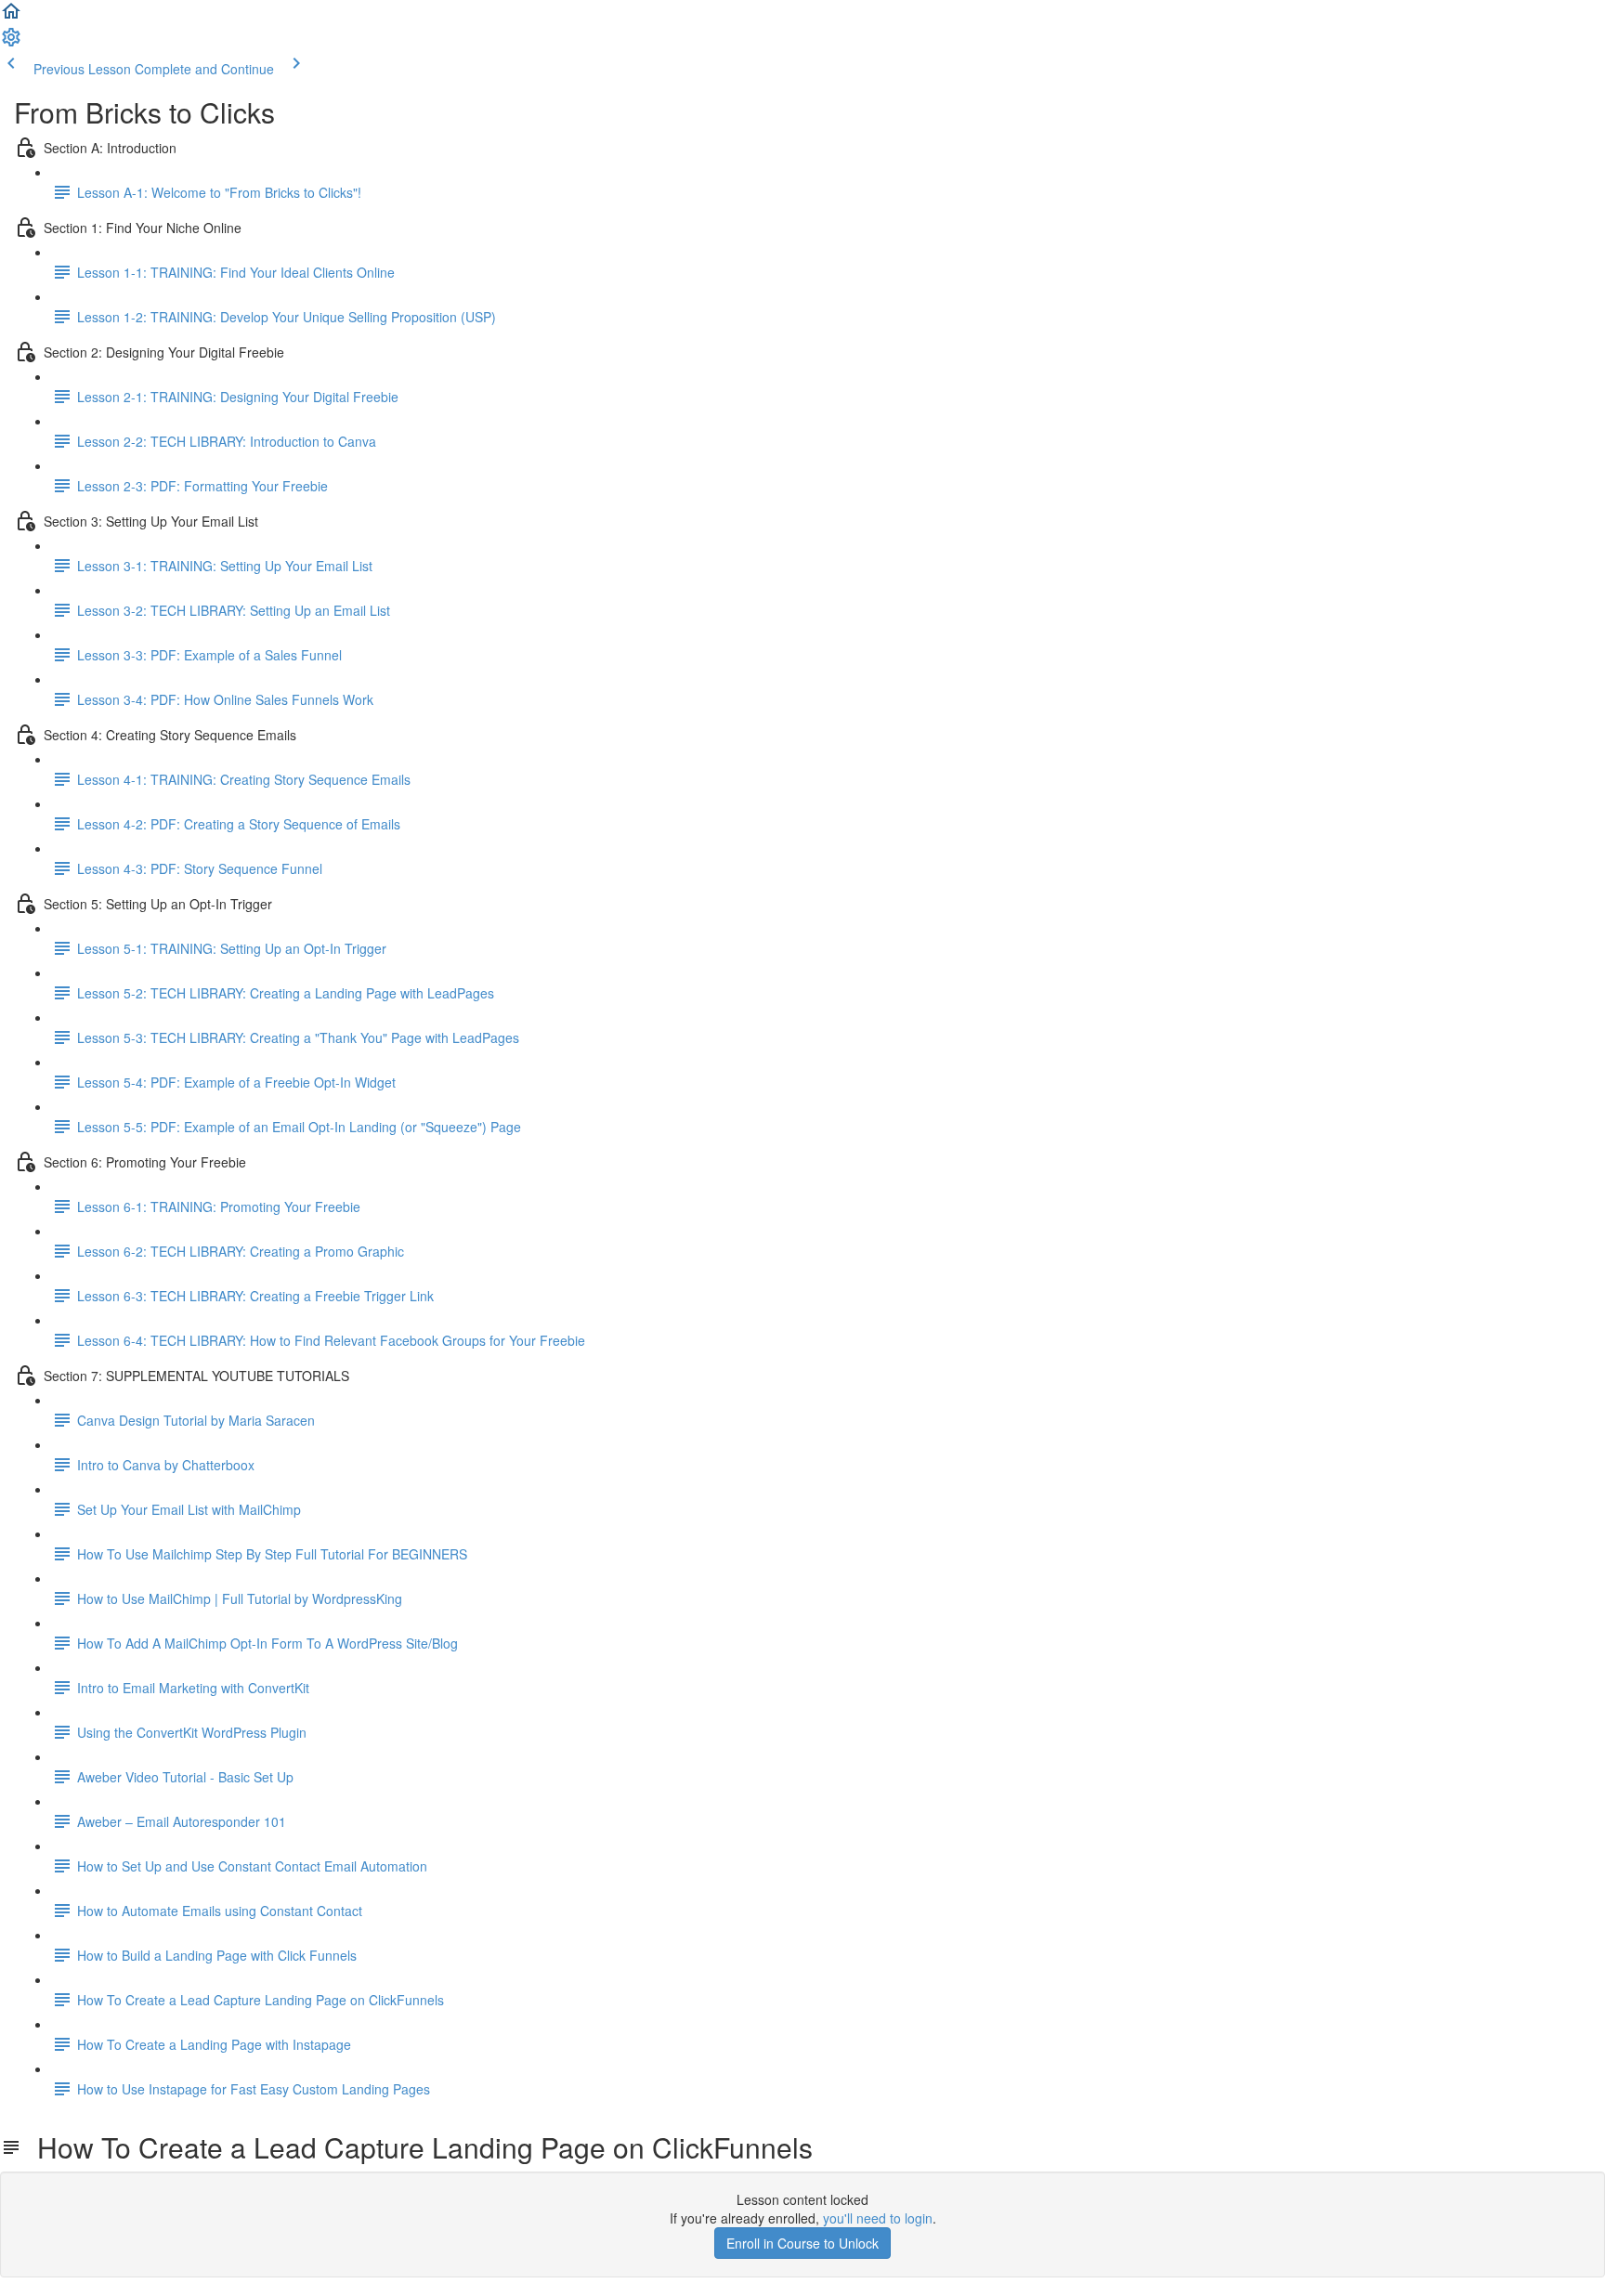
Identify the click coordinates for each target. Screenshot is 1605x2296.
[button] (11, 17)
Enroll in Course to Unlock (802, 2243)
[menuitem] (11, 43)
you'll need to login (878, 2218)
